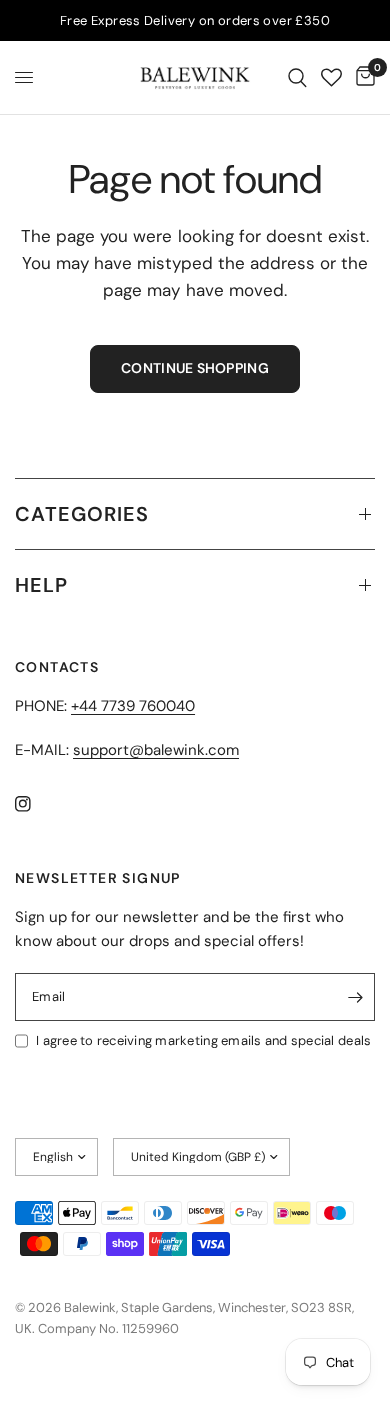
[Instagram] (37, 804)
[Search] (297, 77)
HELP (41, 585)
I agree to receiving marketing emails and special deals (203, 1040)
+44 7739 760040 (133, 706)
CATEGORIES (82, 514)
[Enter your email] (355, 997)
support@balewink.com (156, 750)
